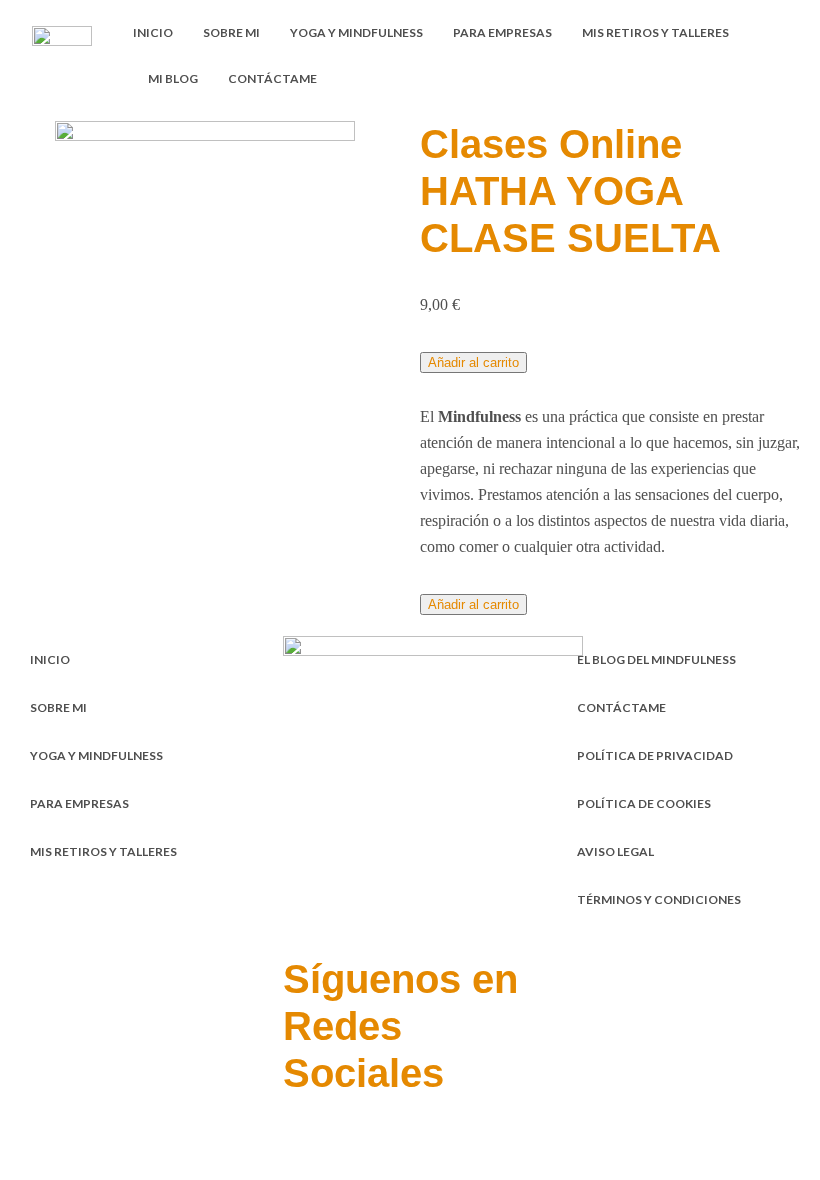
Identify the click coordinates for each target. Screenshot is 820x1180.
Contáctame (272, 78)
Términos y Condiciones (659, 899)
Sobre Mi (231, 32)
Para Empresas (502, 32)
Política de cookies (644, 803)
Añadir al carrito (473, 362)
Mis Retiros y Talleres (655, 32)
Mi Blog (173, 78)
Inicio (153, 32)
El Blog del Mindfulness (656, 659)
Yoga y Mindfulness (356, 32)
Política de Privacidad (655, 755)
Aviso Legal (615, 851)
